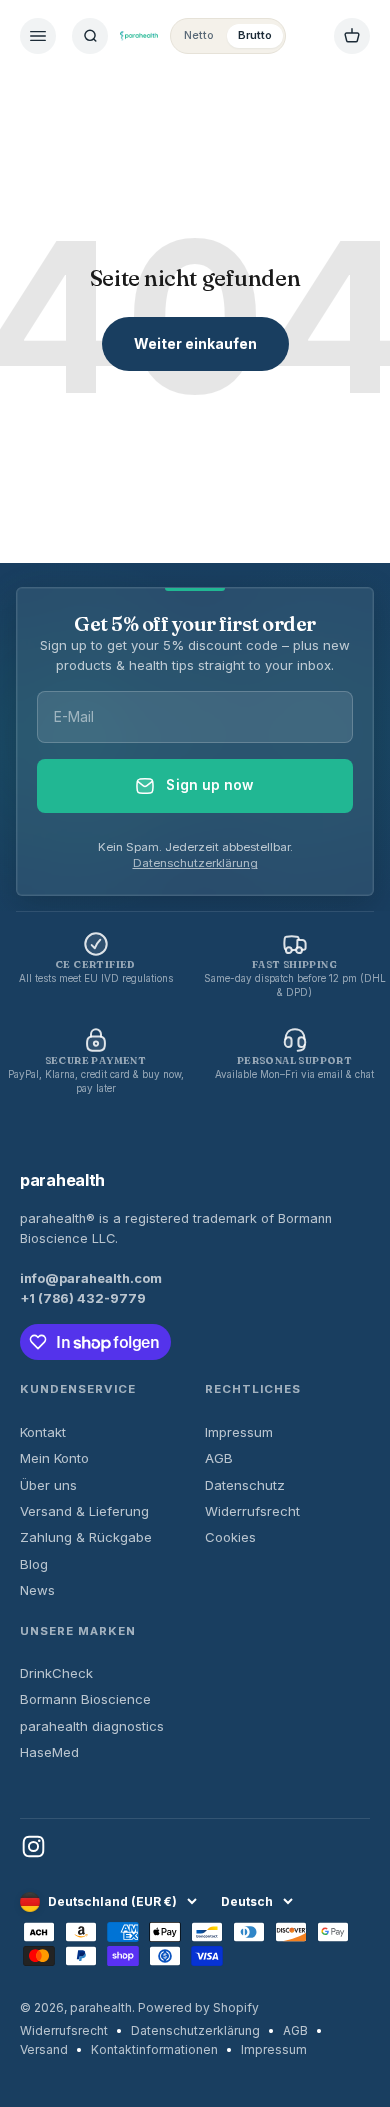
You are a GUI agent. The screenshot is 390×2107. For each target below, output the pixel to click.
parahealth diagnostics (92, 1726)
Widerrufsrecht (252, 1511)
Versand (44, 2049)
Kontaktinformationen (154, 2049)
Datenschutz (245, 1485)
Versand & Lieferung (84, 1511)
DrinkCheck (56, 1673)
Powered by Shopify (198, 2007)
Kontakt (43, 1432)
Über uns (48, 1485)
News (37, 1590)
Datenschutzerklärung (195, 863)
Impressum (239, 1432)
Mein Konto (54, 1458)
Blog (34, 1564)
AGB (219, 1458)
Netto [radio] (199, 35)
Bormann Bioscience (85, 1699)
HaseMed (49, 1752)
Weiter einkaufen (195, 343)
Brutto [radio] (255, 35)
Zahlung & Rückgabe (86, 1537)
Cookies (230, 1537)
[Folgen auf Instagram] (33, 1846)
